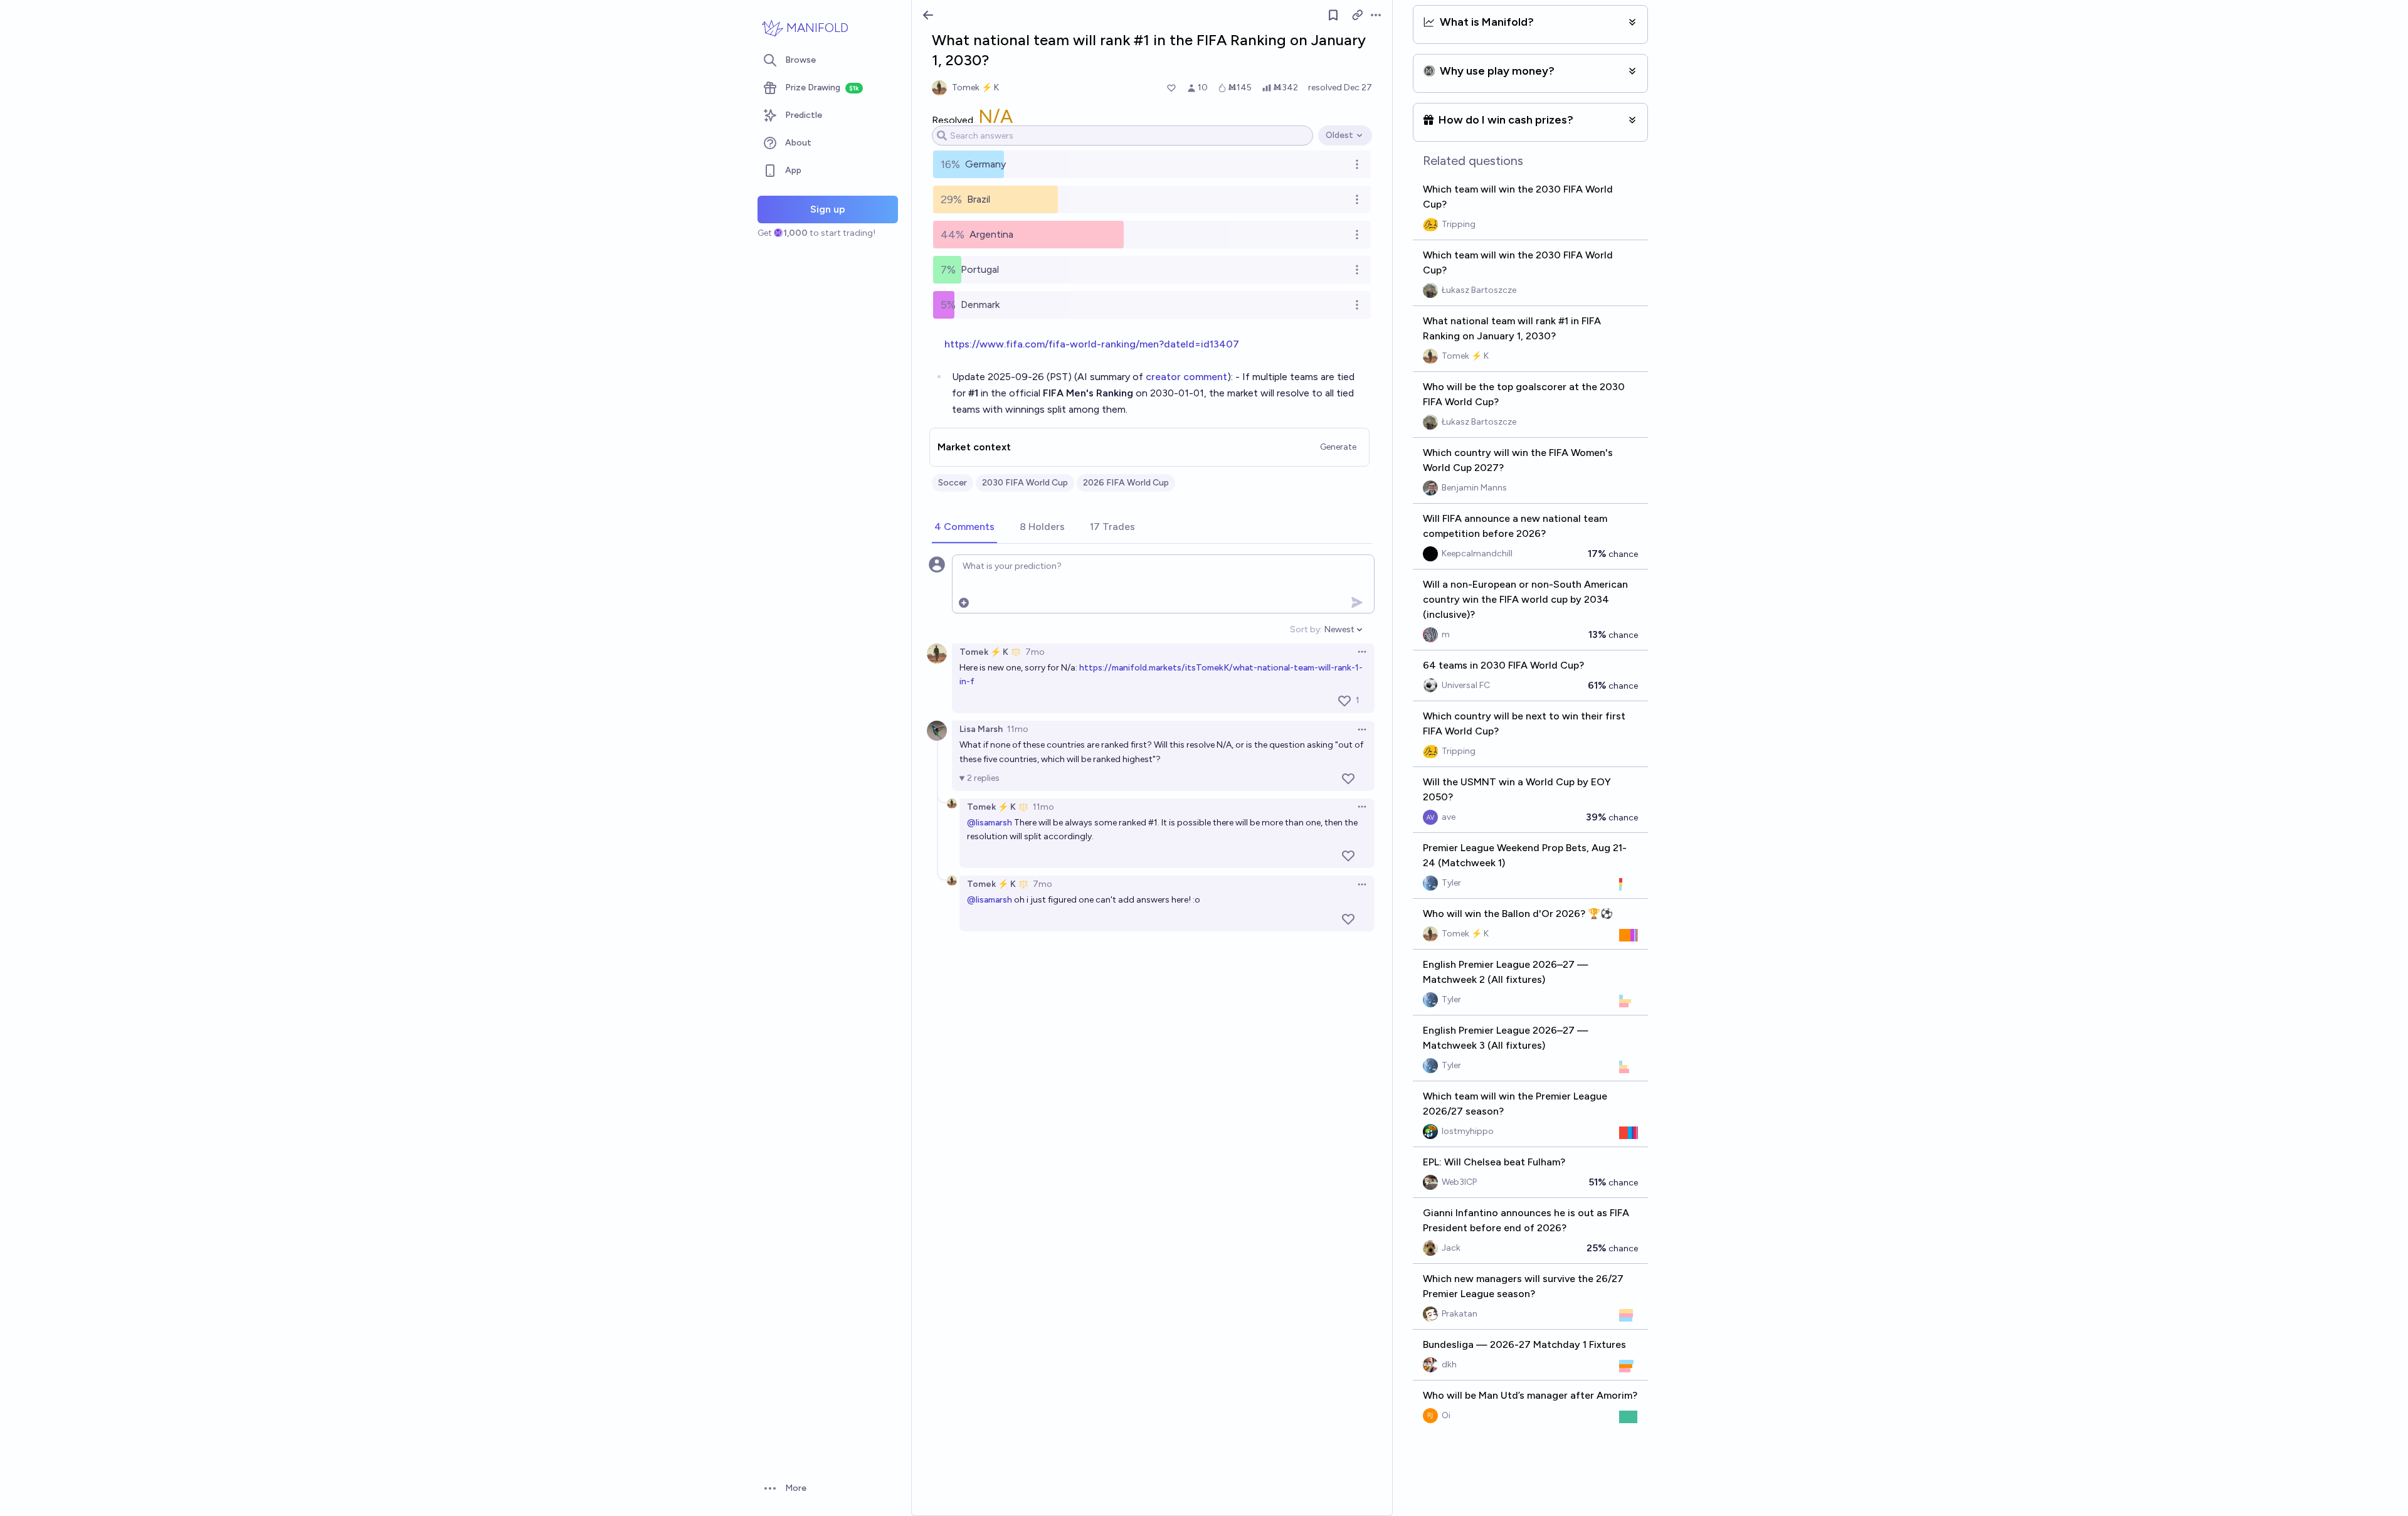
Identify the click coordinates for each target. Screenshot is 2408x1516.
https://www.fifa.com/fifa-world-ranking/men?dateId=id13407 (1092, 344)
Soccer (953, 483)
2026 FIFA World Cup (1126, 483)
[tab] (964, 527)
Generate (1338, 447)
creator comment (1186, 377)
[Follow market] (1333, 15)
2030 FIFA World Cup (1025, 483)
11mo (1018, 729)
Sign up (828, 209)
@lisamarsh (990, 823)
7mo (1035, 652)
